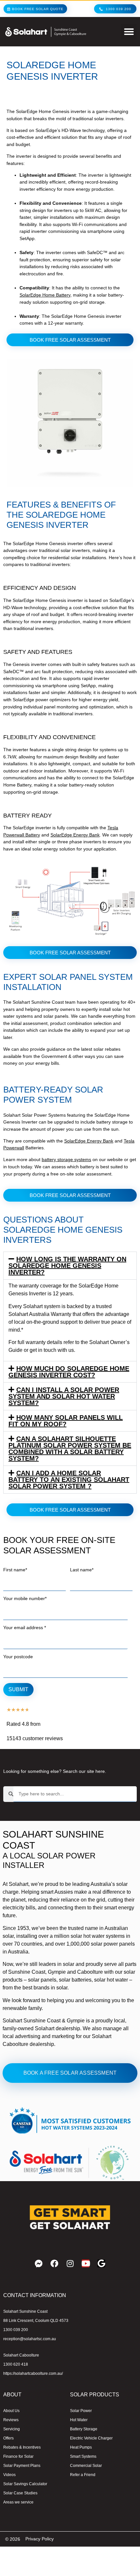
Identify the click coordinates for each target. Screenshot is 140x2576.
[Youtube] (86, 2263)
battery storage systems (66, 1159)
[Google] (101, 2263)
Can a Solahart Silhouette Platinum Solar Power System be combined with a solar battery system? (70, 1449)
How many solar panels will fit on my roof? (66, 1421)
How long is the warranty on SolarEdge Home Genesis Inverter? (67, 1266)
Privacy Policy (40, 2539)
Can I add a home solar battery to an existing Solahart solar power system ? (69, 1480)
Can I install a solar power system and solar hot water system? (64, 1396)
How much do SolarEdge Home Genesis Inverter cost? (69, 1372)
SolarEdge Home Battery (45, 295)
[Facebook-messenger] (39, 2263)
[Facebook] (54, 2263)
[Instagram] (70, 2263)
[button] (129, 32)
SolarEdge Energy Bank (75, 835)
